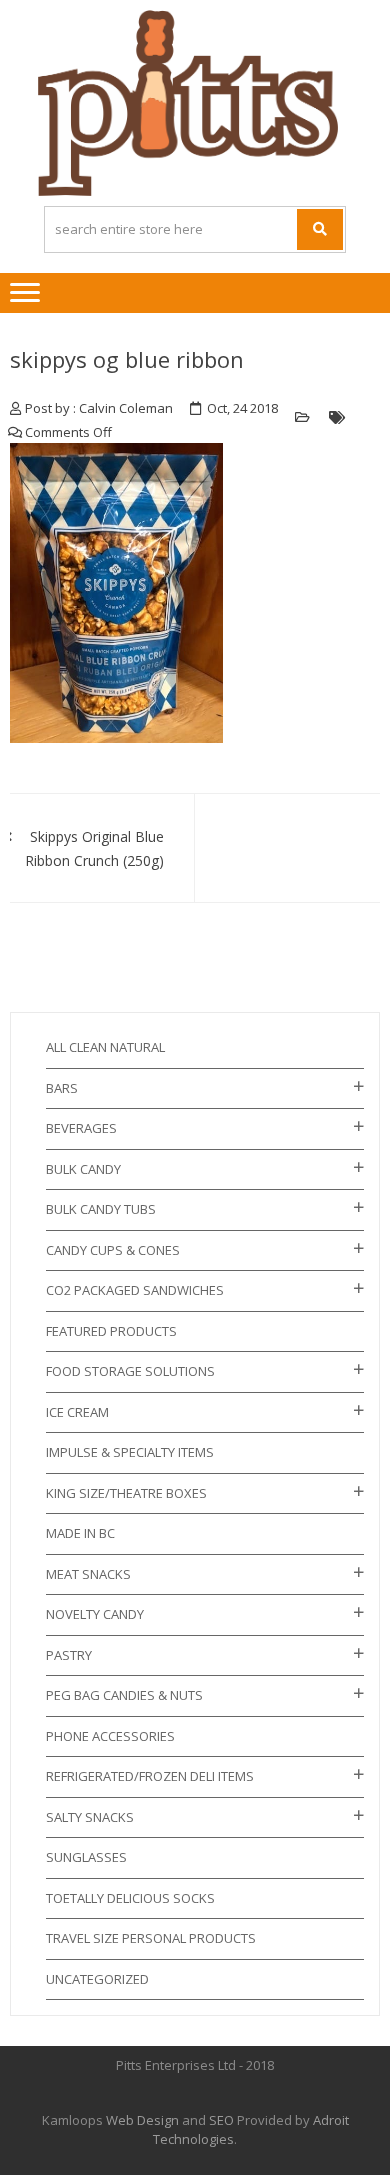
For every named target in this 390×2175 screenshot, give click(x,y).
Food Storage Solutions (130, 1371)
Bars (62, 1088)
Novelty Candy (95, 1614)
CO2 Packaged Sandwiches (135, 1290)
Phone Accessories (110, 1736)
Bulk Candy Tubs (101, 1209)
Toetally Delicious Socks (130, 1898)
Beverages (81, 1128)
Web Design (142, 2120)
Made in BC (80, 1533)
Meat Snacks (88, 1574)
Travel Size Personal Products (151, 1938)
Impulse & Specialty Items (130, 1452)
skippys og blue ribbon (127, 359)
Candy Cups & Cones (113, 1250)
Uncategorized (97, 1979)
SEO (221, 2120)
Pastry (69, 1655)
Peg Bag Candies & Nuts (124, 1695)
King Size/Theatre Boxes (126, 1493)
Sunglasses (86, 1857)
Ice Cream (77, 1412)
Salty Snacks (90, 1817)
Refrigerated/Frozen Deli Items (150, 1776)
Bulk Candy (83, 1169)
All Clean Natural (105, 1047)
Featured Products (111, 1331)
